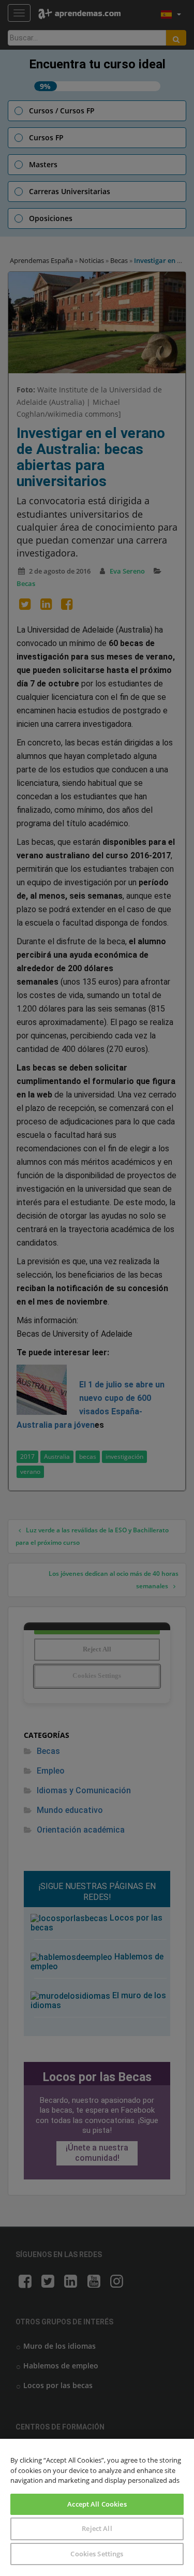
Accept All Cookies (97, 2504)
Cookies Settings (97, 2554)
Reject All (97, 2528)
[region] (97, 2507)
